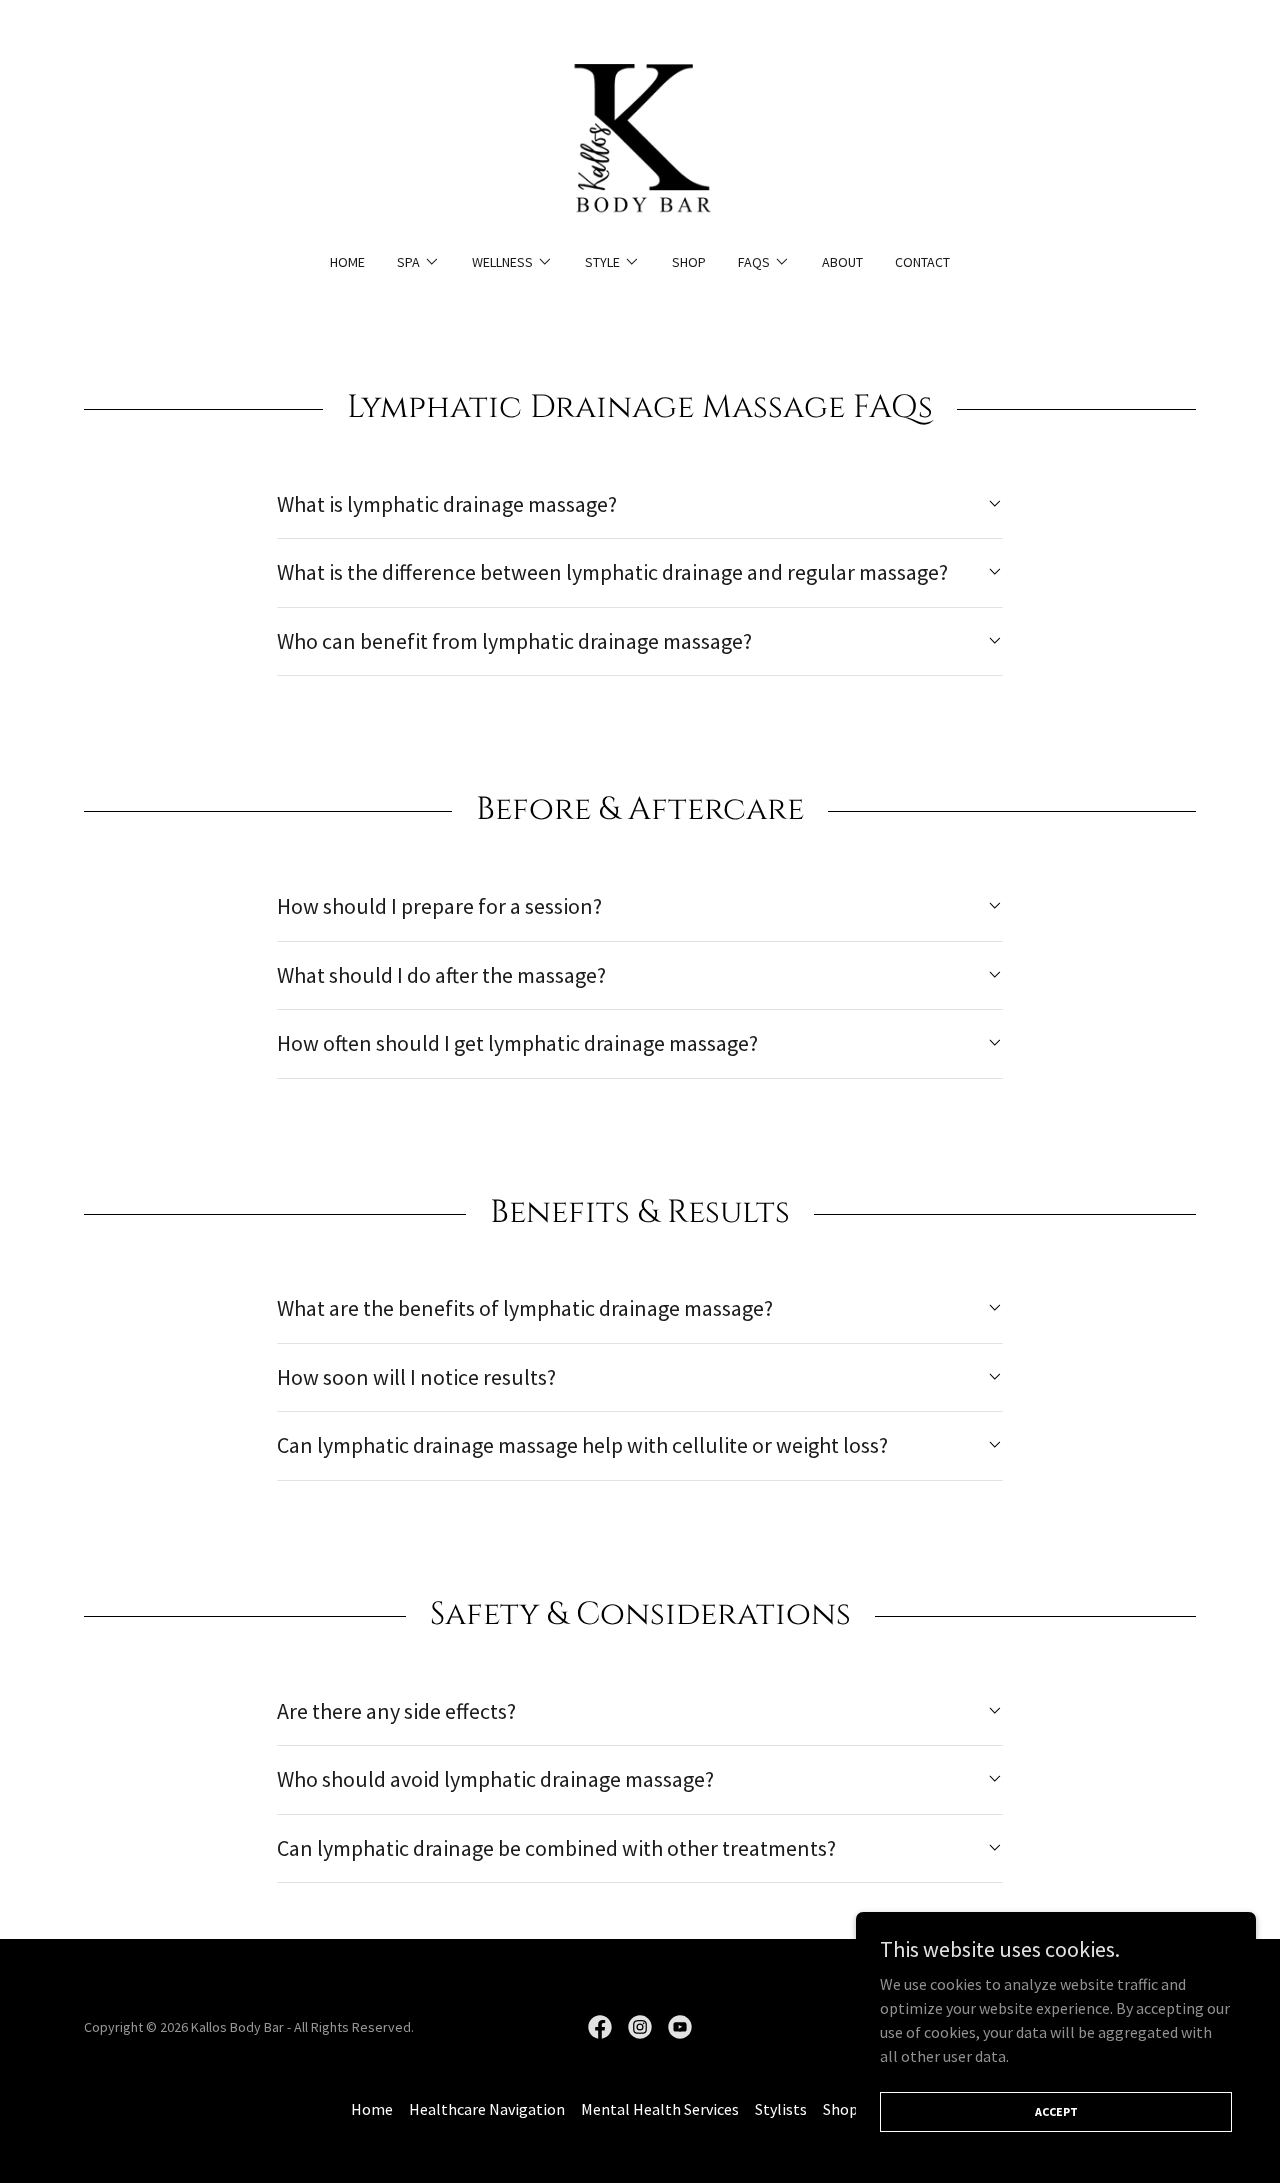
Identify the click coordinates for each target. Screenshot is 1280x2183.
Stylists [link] (781, 2109)
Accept (1056, 2111)
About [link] (842, 262)
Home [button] (372, 2109)
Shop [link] (689, 262)
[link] (639, 139)
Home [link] (347, 262)
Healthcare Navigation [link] (487, 2109)
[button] (418, 262)
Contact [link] (922, 262)
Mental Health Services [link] (660, 2109)
